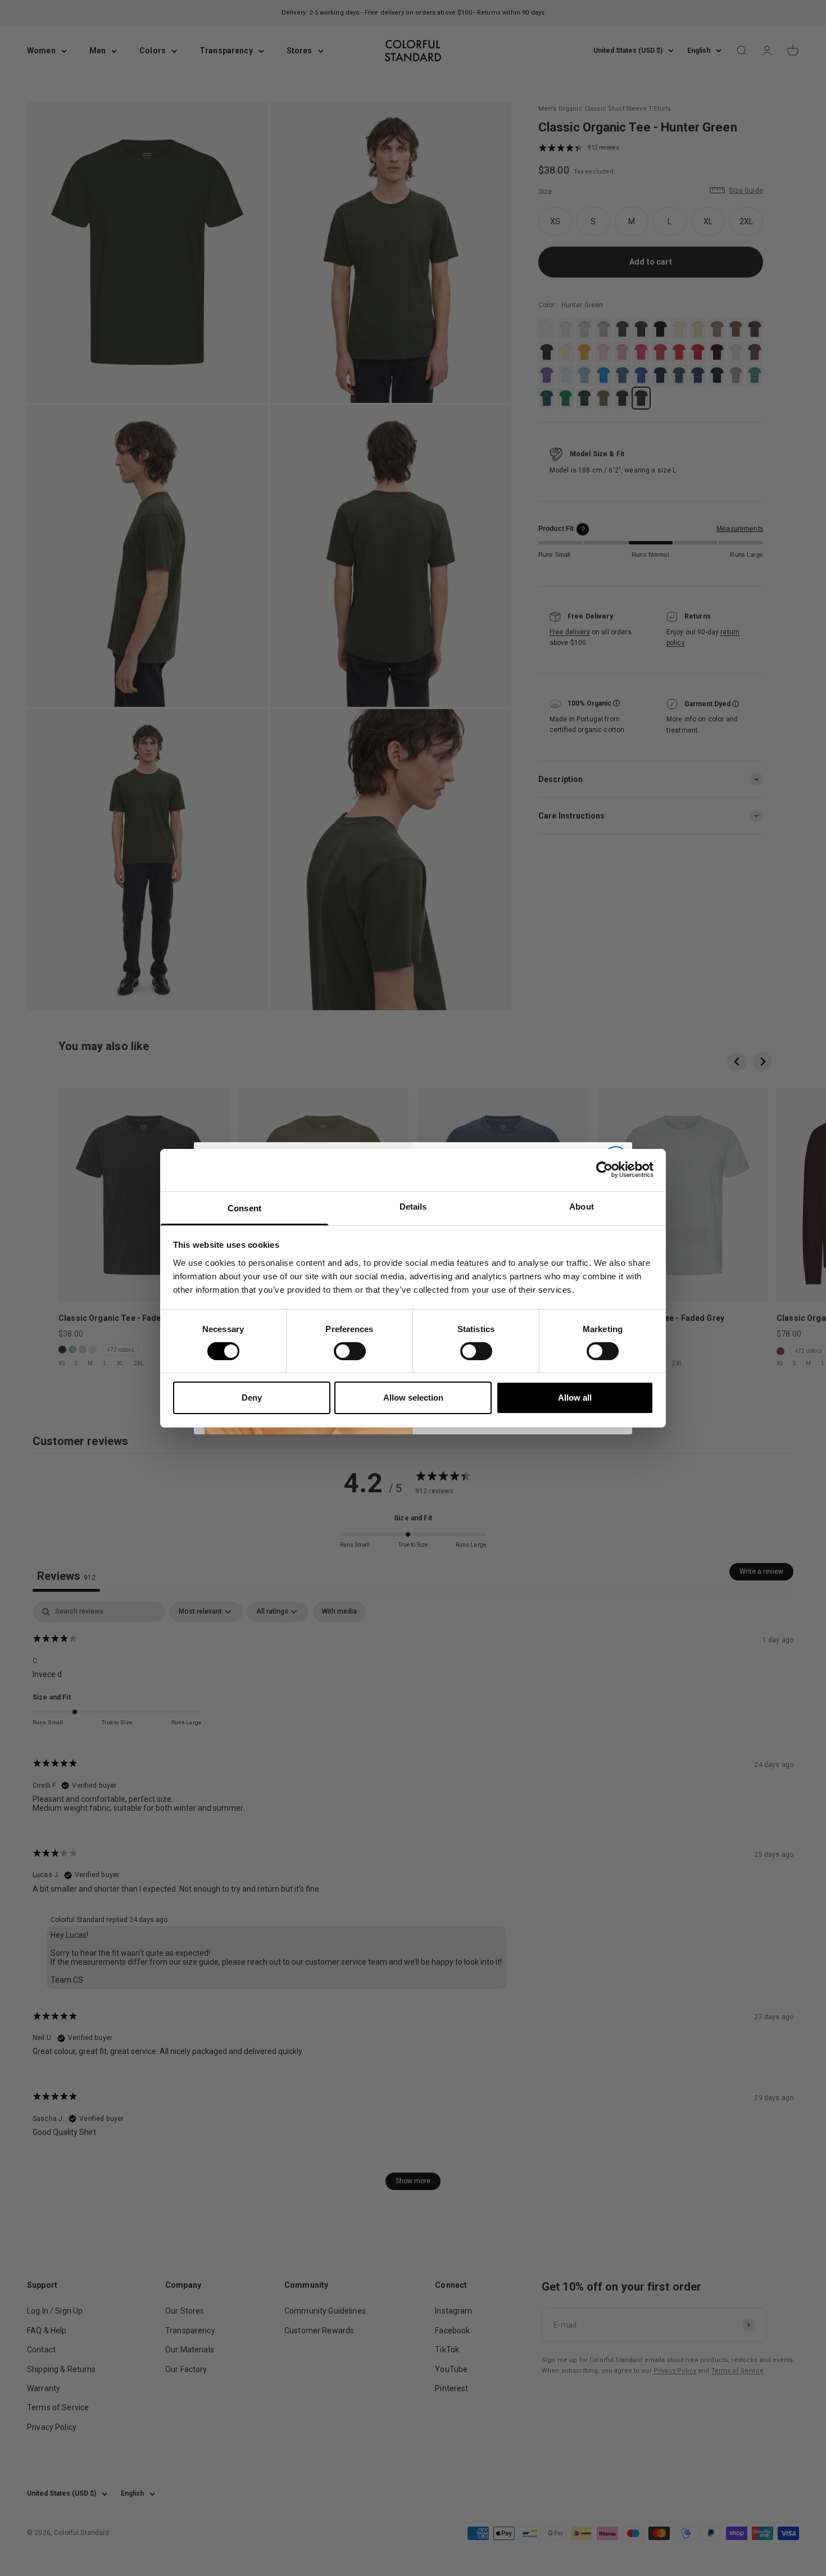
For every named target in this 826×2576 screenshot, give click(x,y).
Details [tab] (413, 1206)
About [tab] (582, 1206)
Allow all (575, 1398)
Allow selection (413, 1398)
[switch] (350, 1351)
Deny (252, 1398)
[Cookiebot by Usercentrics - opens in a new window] (604, 1170)
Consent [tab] (244, 1208)
